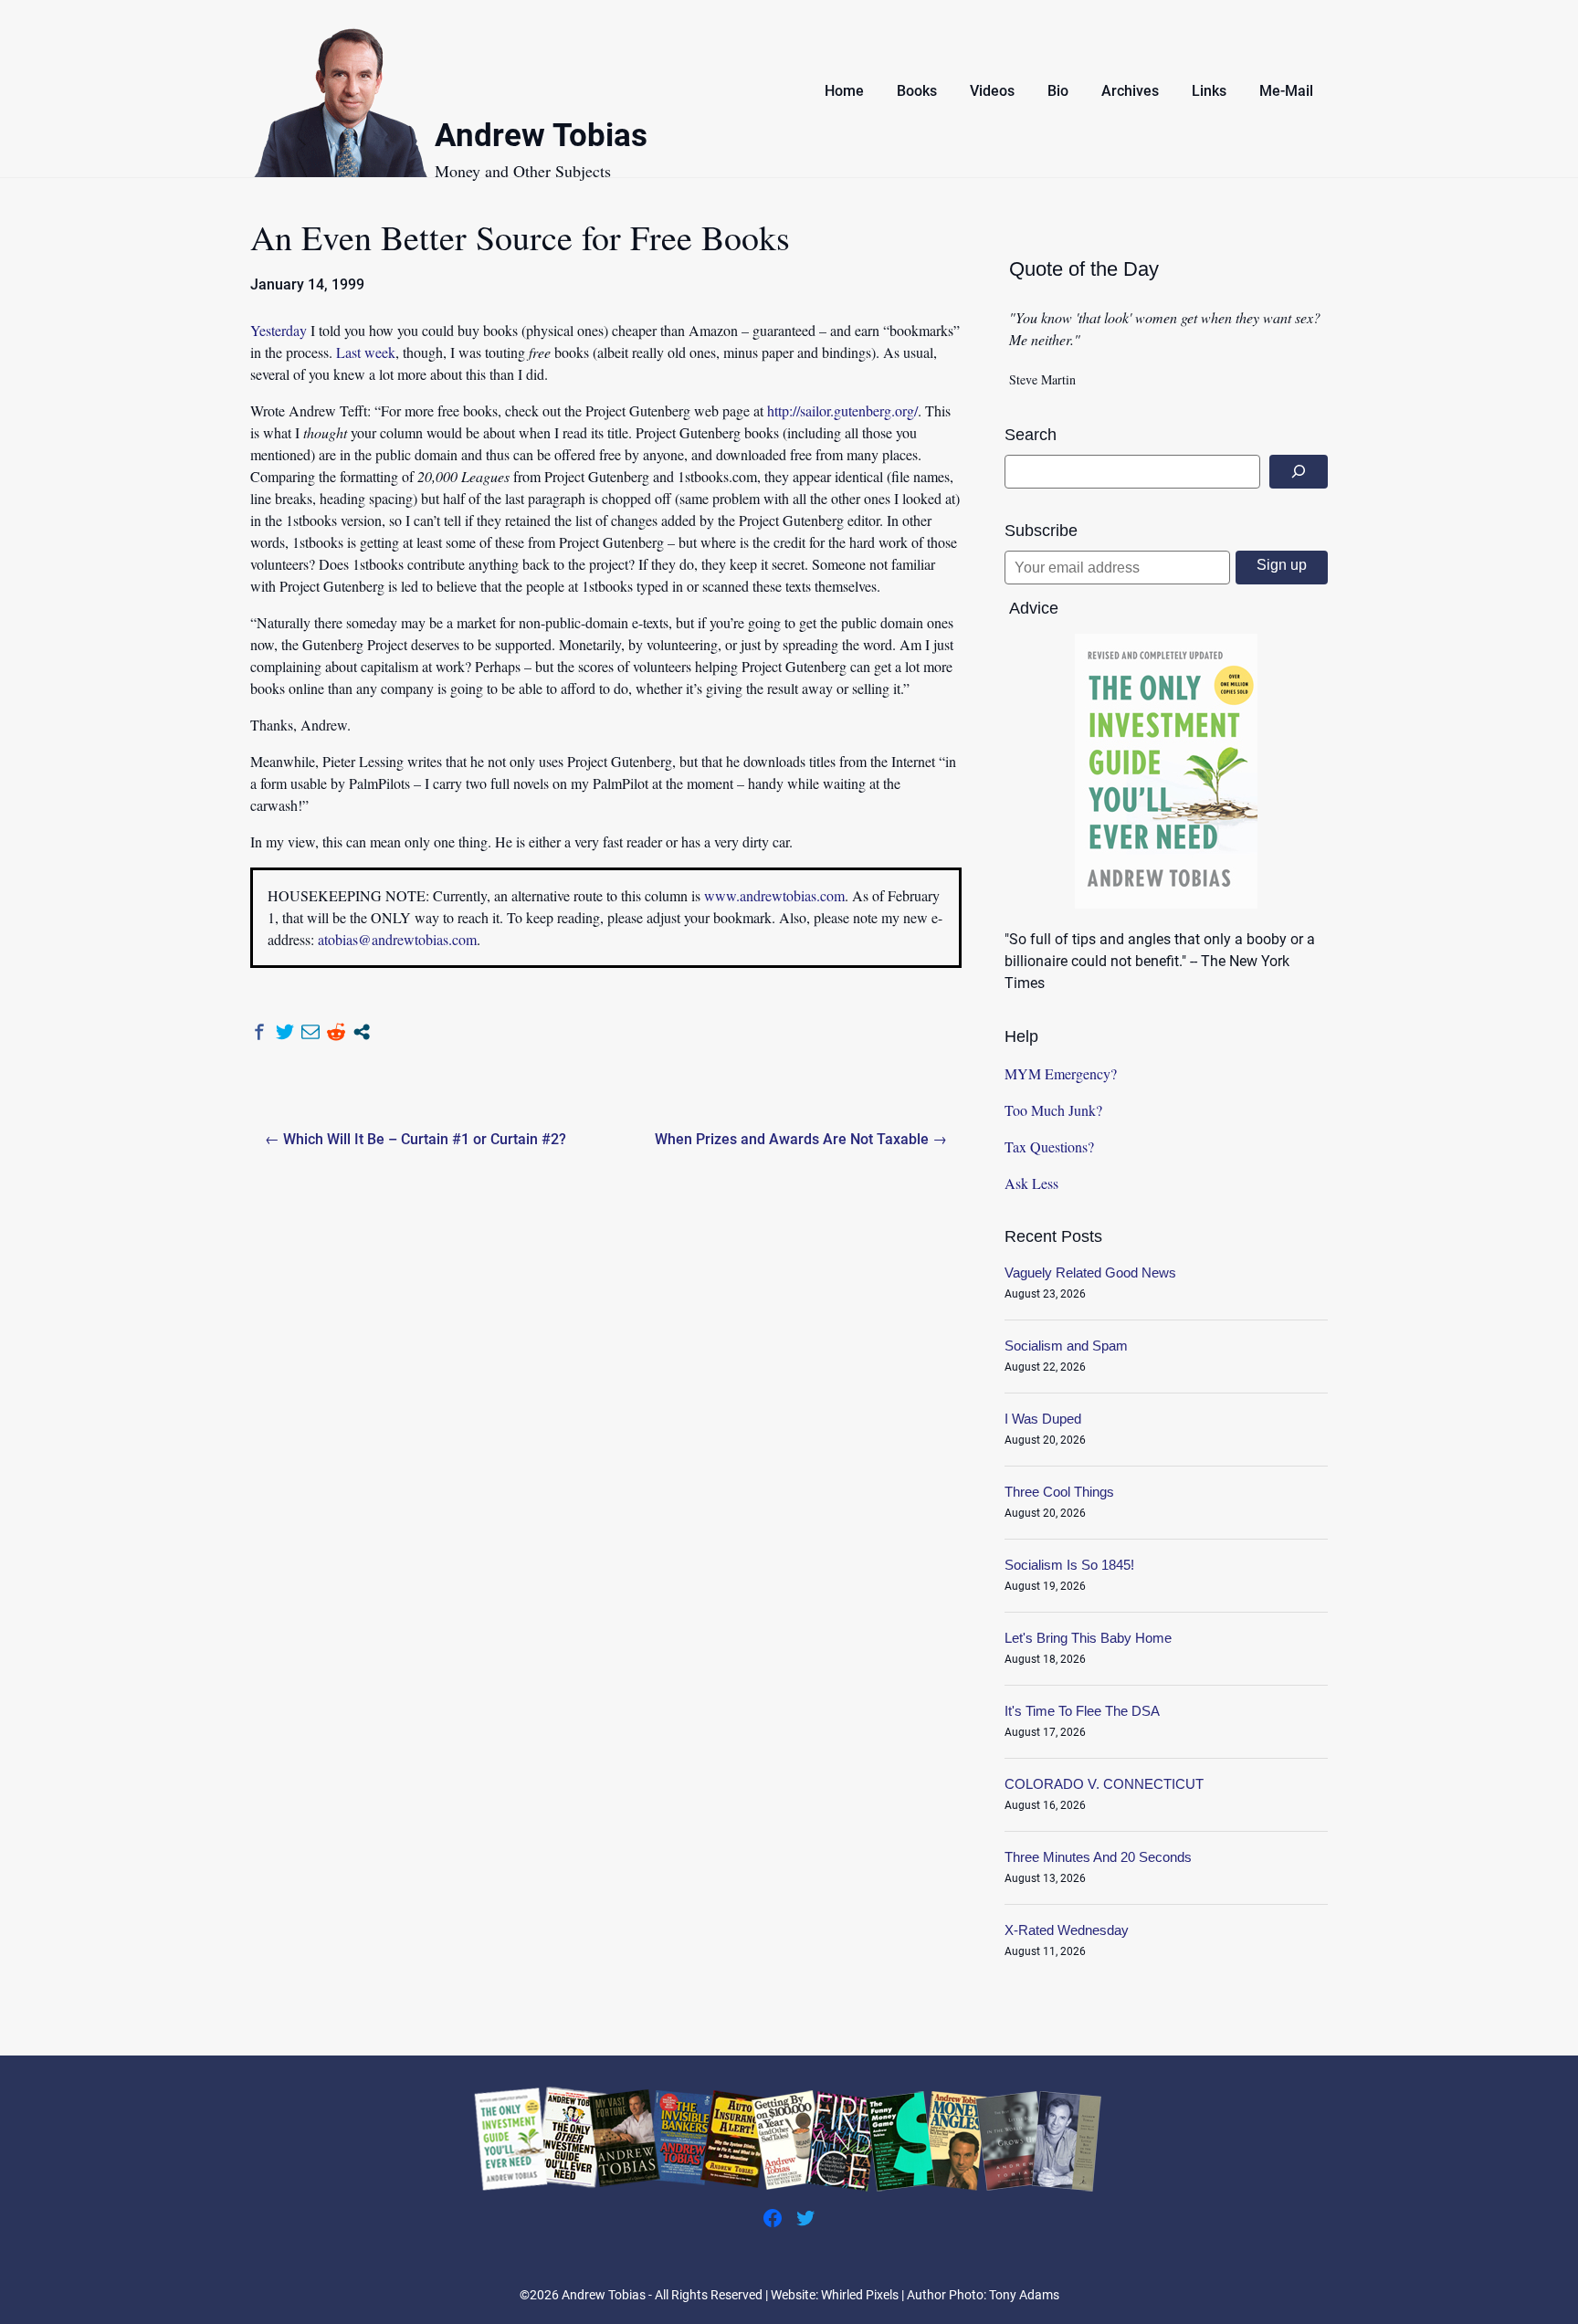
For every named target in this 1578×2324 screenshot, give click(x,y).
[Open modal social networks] (362, 1032)
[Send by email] (310, 1032)
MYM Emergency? (1061, 1073)
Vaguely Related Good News (1090, 1272)
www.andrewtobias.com (774, 895)
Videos (992, 91)
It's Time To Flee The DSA (1082, 1711)
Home (844, 91)
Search (1031, 435)
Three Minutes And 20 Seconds (1098, 1857)
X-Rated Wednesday (1067, 1930)
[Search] (1299, 472)
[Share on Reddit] (336, 1032)
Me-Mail (1286, 91)
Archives (1130, 91)
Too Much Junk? (1053, 1110)
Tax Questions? (1049, 1146)
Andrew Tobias (541, 138)
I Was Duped (1043, 1419)
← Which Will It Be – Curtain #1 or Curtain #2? (416, 1139)
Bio (1058, 91)
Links (1209, 91)
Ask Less (1031, 1183)
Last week (366, 352)
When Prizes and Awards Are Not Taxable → (801, 1139)
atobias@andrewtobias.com (397, 939)
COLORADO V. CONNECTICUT (1104, 1784)
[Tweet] (285, 1032)
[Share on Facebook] (259, 1032)
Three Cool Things (1059, 1492)
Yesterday (279, 330)
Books (917, 91)
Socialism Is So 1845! (1069, 1565)
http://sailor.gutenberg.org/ (842, 410)
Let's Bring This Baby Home (1088, 1638)
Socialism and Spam (1066, 1346)
